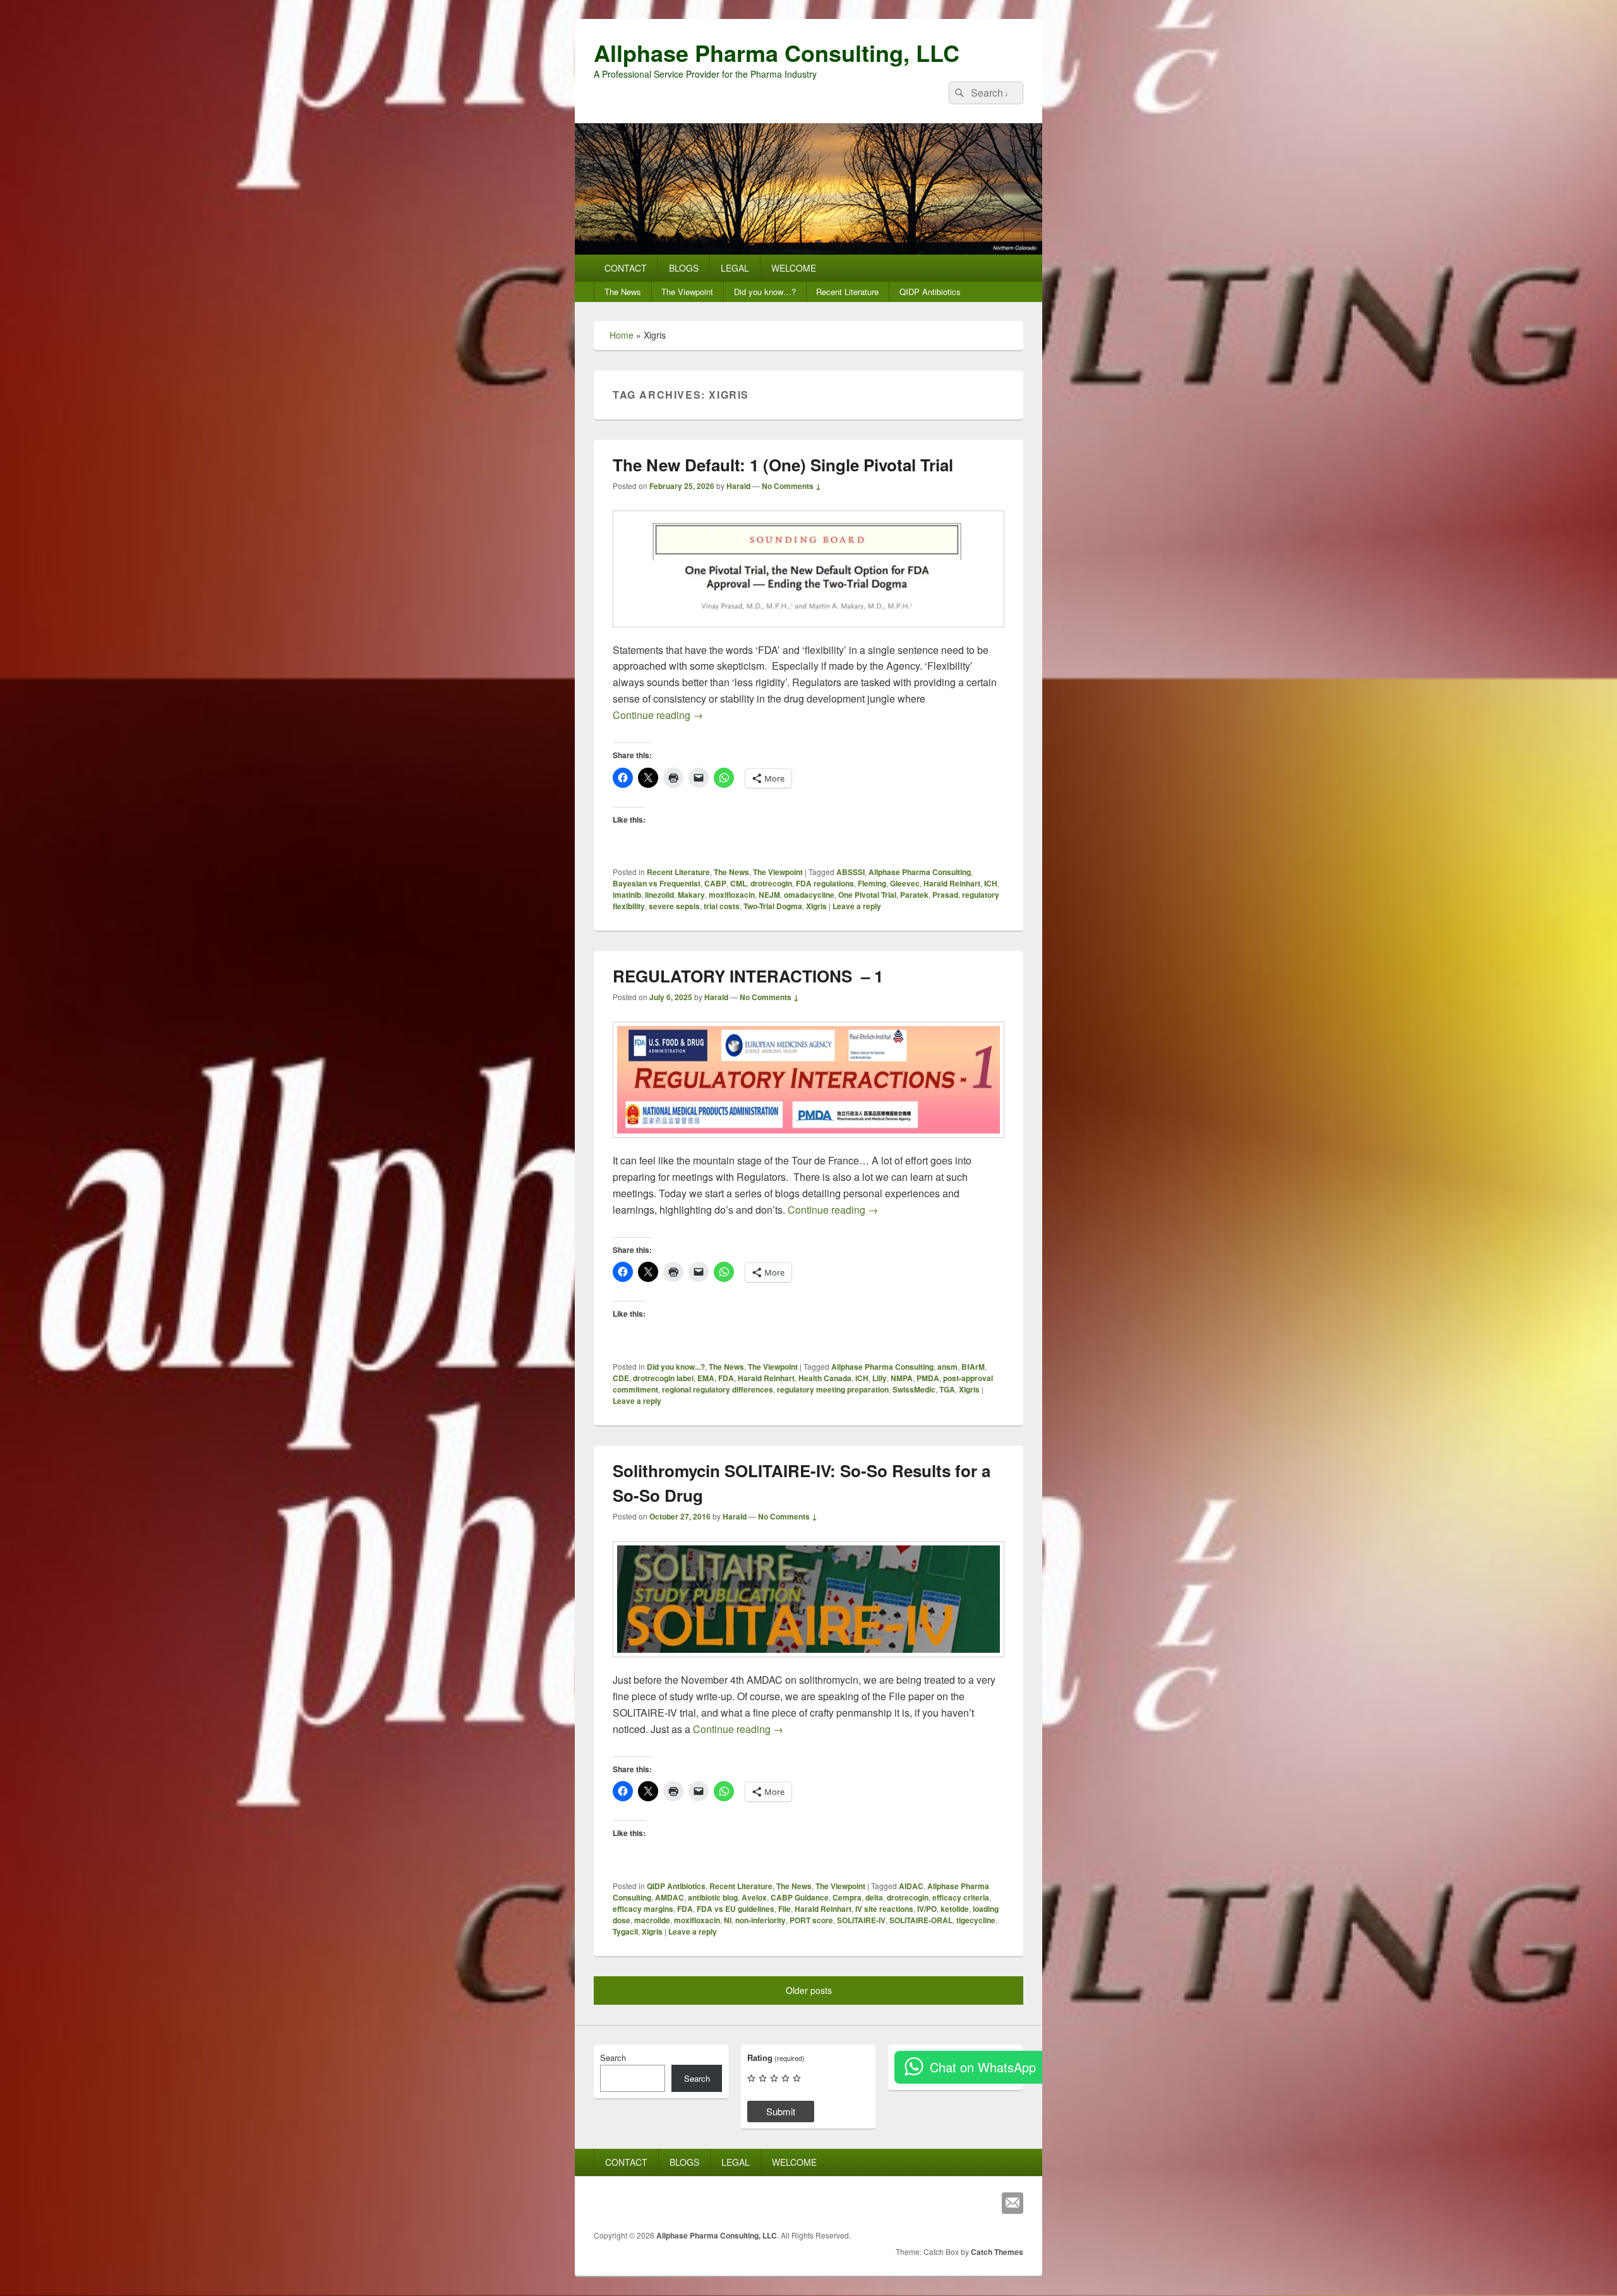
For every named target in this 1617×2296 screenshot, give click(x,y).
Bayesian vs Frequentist (657, 883)
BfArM (973, 1367)
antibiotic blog (713, 1897)
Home (622, 335)
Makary (691, 895)
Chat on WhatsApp (983, 2067)
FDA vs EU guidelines (736, 1909)
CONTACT (626, 268)
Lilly (880, 1378)
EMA (706, 1378)
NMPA (902, 1378)
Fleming (872, 883)
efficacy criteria (961, 1897)
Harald (738, 486)
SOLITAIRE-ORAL (921, 1920)
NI (728, 1920)
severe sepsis (674, 906)
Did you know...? (676, 1367)
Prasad (945, 895)
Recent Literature (847, 292)
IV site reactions (884, 1909)
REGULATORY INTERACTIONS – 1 (748, 976)
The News (623, 292)
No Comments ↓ (791, 486)
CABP (715, 883)
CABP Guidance (800, 1897)
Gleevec (905, 883)
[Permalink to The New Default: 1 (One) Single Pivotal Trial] (808, 633)
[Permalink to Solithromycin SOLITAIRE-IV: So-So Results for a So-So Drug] (808, 1663)
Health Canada (825, 1378)
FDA (726, 1378)
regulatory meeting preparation (833, 1389)
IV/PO (927, 1909)
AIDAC (911, 1886)
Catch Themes (997, 2252)
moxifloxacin (732, 895)
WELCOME (794, 268)
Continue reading (658, 715)
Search (613, 2057)
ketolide (955, 1909)
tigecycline (976, 1920)
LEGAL (735, 268)
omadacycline (809, 895)
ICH (991, 883)
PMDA (928, 1378)
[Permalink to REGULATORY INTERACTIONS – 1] (808, 1144)
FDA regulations (825, 883)
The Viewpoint (687, 292)
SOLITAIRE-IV (861, 1920)
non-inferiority (760, 1920)
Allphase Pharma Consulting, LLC (777, 52)
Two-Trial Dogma (773, 906)
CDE (621, 1378)
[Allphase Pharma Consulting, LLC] (808, 251)
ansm (947, 1367)
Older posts (809, 1990)
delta (874, 1897)
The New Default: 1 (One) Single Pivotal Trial (783, 465)
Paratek (914, 895)
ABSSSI (851, 872)
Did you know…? (765, 292)
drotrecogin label (663, 1378)
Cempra (847, 1897)
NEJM (769, 895)
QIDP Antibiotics (930, 292)
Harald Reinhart (952, 883)
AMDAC (670, 1897)
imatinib (627, 895)
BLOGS (684, 268)
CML (738, 883)
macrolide (652, 1920)
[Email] (1013, 2203)
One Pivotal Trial (867, 895)
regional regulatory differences (718, 1389)
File (784, 1909)
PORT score (811, 1920)
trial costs (722, 906)
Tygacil (625, 1931)
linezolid (659, 895)
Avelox (754, 1897)
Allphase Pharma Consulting (920, 872)
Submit (781, 2111)
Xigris (816, 906)
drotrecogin (771, 883)
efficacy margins (643, 1909)
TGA (947, 1389)
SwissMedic (914, 1389)
